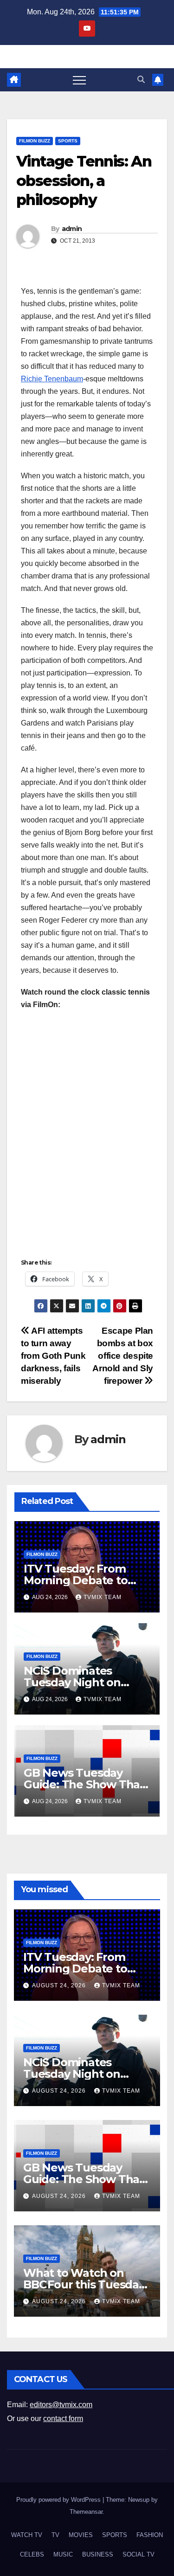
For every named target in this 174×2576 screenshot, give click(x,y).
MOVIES (81, 2535)
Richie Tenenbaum (52, 379)
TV (55, 2535)
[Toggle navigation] (79, 80)
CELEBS (32, 2554)
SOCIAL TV (139, 2554)
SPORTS (68, 141)
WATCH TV (27, 2535)
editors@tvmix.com (61, 2405)
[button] (141, 80)
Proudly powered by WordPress (59, 2500)
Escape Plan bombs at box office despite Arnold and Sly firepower (123, 1356)
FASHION (150, 2535)
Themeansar (86, 2512)
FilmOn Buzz (35, 141)
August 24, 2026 (60, 1985)
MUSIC (63, 2554)
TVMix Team (103, 1597)
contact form (63, 2419)
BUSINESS (98, 2554)
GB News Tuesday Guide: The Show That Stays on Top (84, 1784)
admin (72, 229)
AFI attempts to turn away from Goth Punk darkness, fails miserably (53, 1356)
